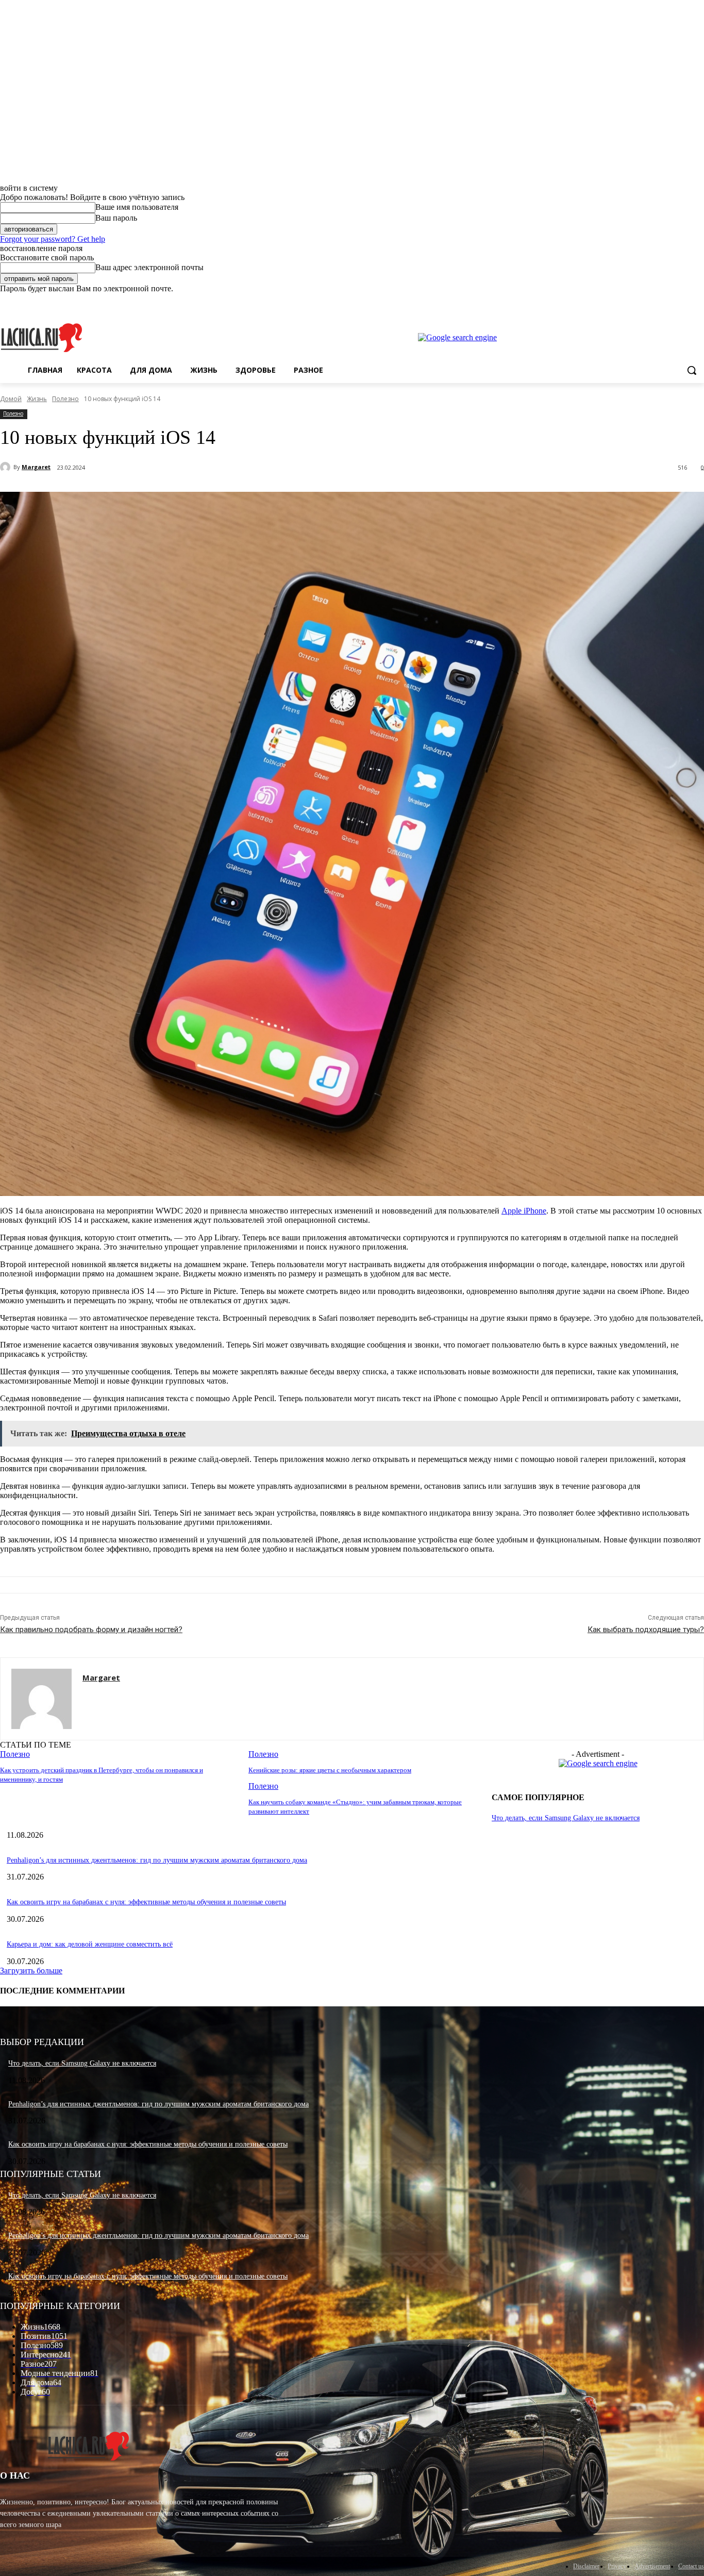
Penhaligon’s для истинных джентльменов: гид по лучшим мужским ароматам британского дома (157, 1860)
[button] (692, 370)
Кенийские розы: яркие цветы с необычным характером (330, 1770)
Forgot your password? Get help (53, 239)
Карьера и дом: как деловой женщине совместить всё (90, 1944)
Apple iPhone (524, 1211)
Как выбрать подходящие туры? (646, 1630)
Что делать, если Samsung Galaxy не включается (566, 1818)
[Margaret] (7, 467)
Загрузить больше (31, 1971)
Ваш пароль (116, 218)
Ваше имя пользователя (137, 207)
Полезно (65, 399)
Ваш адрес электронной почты (149, 267)
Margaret (36, 467)
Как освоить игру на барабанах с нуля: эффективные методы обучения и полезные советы (146, 1902)
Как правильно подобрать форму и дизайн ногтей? (91, 1630)
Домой (11, 399)
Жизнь (37, 399)
